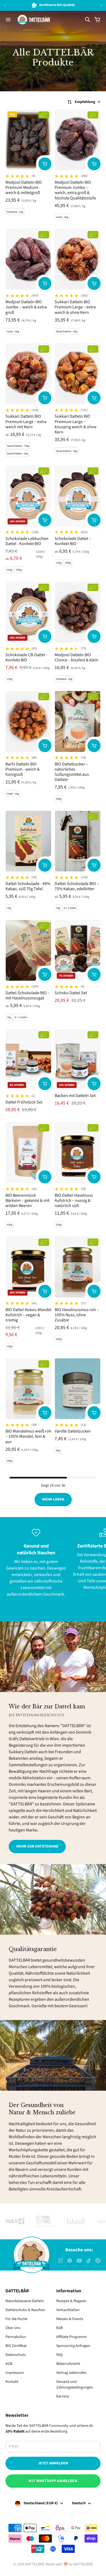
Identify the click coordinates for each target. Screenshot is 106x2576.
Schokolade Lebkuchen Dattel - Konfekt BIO (27, 541)
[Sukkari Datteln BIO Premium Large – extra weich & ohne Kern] (78, 259)
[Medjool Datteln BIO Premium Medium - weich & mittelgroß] (28, 140)
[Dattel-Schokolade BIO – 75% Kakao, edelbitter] (78, 841)
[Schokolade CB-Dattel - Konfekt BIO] (28, 612)
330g (59, 1225)
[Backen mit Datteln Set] (78, 1060)
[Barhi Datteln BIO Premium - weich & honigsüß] (28, 721)
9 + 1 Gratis (70, 908)
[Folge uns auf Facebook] (70, 2261)
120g (10, 570)
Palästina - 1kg (15, 212)
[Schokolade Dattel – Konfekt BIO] (78, 496)
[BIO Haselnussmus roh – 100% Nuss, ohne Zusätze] (78, 1267)
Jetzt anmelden (53, 2463)
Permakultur (16, 2337)
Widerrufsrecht (68, 2364)
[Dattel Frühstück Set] (28, 1060)
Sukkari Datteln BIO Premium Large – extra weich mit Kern (26, 421)
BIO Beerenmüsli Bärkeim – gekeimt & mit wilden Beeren (27, 1201)
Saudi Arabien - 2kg (67, 332)
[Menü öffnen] (8, 20)
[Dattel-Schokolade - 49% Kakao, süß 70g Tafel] (28, 841)
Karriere (63, 2396)
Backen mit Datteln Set (75, 1096)
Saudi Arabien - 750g (18, 446)
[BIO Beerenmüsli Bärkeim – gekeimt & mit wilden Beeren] (28, 1153)
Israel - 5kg (13, 332)
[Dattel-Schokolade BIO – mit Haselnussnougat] (28, 950)
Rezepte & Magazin (71, 2301)
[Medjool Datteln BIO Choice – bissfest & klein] (78, 612)
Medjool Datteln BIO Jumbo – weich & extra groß (26, 307)
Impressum (15, 2373)
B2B (59, 2328)
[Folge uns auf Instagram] (60, 2261)
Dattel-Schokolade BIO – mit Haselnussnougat (28, 995)
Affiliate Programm (71, 2337)
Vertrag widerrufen (71, 2373)
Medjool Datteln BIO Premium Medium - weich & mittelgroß (24, 187)
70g (9, 908)
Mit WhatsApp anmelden (53, 2481)
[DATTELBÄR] (34, 20)
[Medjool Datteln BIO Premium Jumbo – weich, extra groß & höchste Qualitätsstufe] (78, 140)
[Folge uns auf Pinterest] (98, 2261)
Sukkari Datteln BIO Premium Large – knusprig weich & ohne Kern (76, 424)
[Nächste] (101, 5)
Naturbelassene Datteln (25, 2301)
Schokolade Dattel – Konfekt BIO (73, 541)
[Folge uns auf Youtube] (79, 2261)
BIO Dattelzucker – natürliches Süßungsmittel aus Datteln (72, 772)
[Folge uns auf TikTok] (89, 2261)
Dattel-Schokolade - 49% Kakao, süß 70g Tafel (28, 886)
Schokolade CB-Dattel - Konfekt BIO (26, 657)
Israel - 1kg (13, 794)
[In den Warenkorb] (45, 164)
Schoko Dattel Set (71, 993)
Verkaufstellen (68, 2310)
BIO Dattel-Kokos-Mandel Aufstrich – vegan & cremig (28, 1315)
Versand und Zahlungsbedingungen (75, 2385)
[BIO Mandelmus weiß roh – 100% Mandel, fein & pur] (28, 1389)
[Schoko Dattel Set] (78, 950)
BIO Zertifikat (16, 2346)
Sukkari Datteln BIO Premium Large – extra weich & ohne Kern (75, 307)
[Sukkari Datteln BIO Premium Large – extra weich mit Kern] (28, 374)
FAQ (59, 2355)
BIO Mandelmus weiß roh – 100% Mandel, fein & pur (28, 1436)
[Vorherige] (12, 5)
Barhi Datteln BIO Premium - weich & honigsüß (23, 769)
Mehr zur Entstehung (37, 1846)
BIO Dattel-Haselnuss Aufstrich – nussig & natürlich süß (74, 1201)
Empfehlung (85, 102)
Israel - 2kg (62, 217)
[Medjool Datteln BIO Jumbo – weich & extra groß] (28, 259)
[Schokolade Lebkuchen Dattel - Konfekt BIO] (28, 496)
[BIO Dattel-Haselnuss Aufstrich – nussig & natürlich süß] (78, 1153)
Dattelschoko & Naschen (25, 2310)
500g (19, 570)
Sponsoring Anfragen (73, 2346)
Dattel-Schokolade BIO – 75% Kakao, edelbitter (77, 886)
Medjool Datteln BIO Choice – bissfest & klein (77, 657)
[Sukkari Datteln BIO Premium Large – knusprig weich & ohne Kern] (78, 374)
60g (58, 1450)
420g (10, 1225)
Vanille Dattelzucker (73, 1431)
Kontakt (12, 2382)
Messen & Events (70, 2319)
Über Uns (13, 2328)
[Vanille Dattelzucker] (78, 1389)
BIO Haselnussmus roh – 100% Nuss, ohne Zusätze (77, 1315)
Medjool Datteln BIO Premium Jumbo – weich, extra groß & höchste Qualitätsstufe (75, 190)
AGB (9, 2364)
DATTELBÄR (35, 2564)
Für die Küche (16, 2319)
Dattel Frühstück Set (24, 1102)
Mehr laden (53, 1499)
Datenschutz (16, 2355)
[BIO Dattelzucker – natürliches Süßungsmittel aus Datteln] (78, 721)
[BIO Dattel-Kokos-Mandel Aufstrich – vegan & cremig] (28, 1267)
